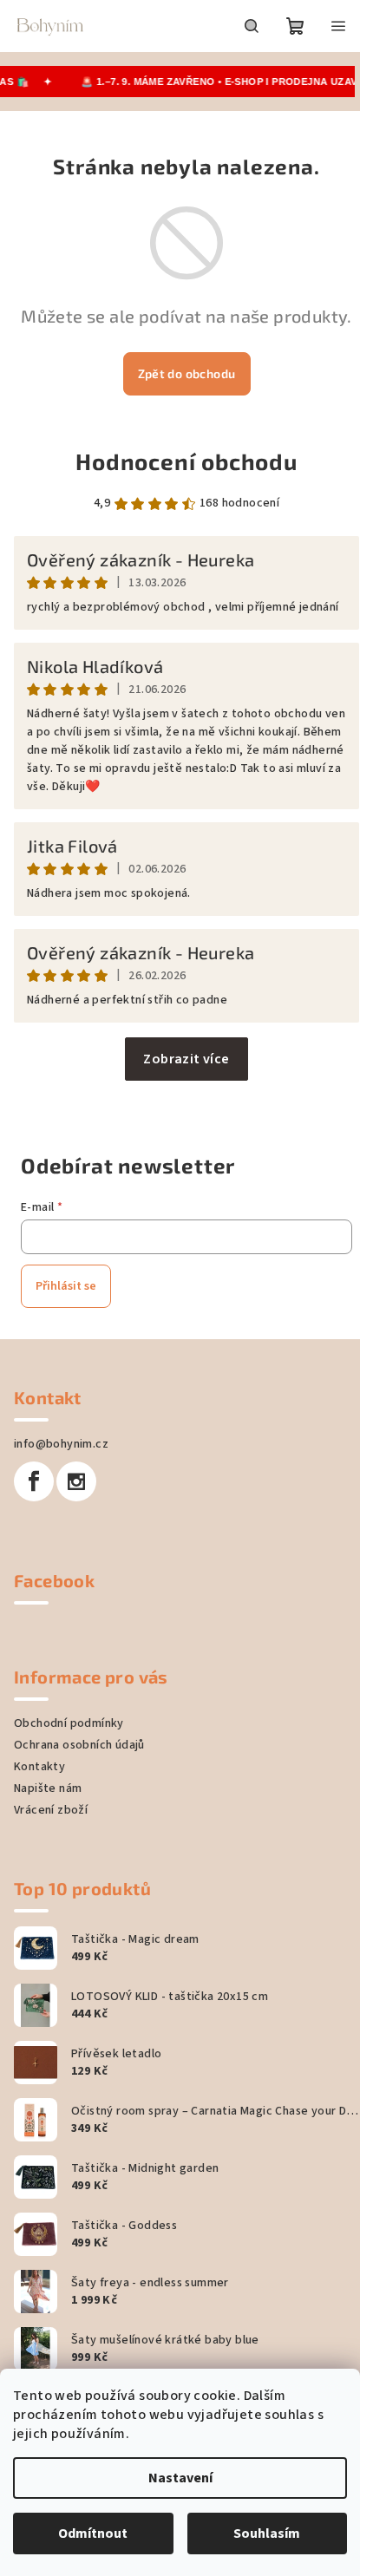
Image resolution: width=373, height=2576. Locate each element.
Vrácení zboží (51, 1810)
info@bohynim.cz (61, 1444)
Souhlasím (267, 2534)
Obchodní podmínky (69, 1723)
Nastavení (180, 2478)
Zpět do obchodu (187, 373)
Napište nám (48, 1788)
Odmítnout (93, 2534)
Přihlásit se (66, 1286)
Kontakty (39, 1767)
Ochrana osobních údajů (79, 1745)
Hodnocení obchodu (186, 461)
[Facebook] (34, 1481)
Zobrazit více (186, 1059)
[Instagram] (76, 1481)
